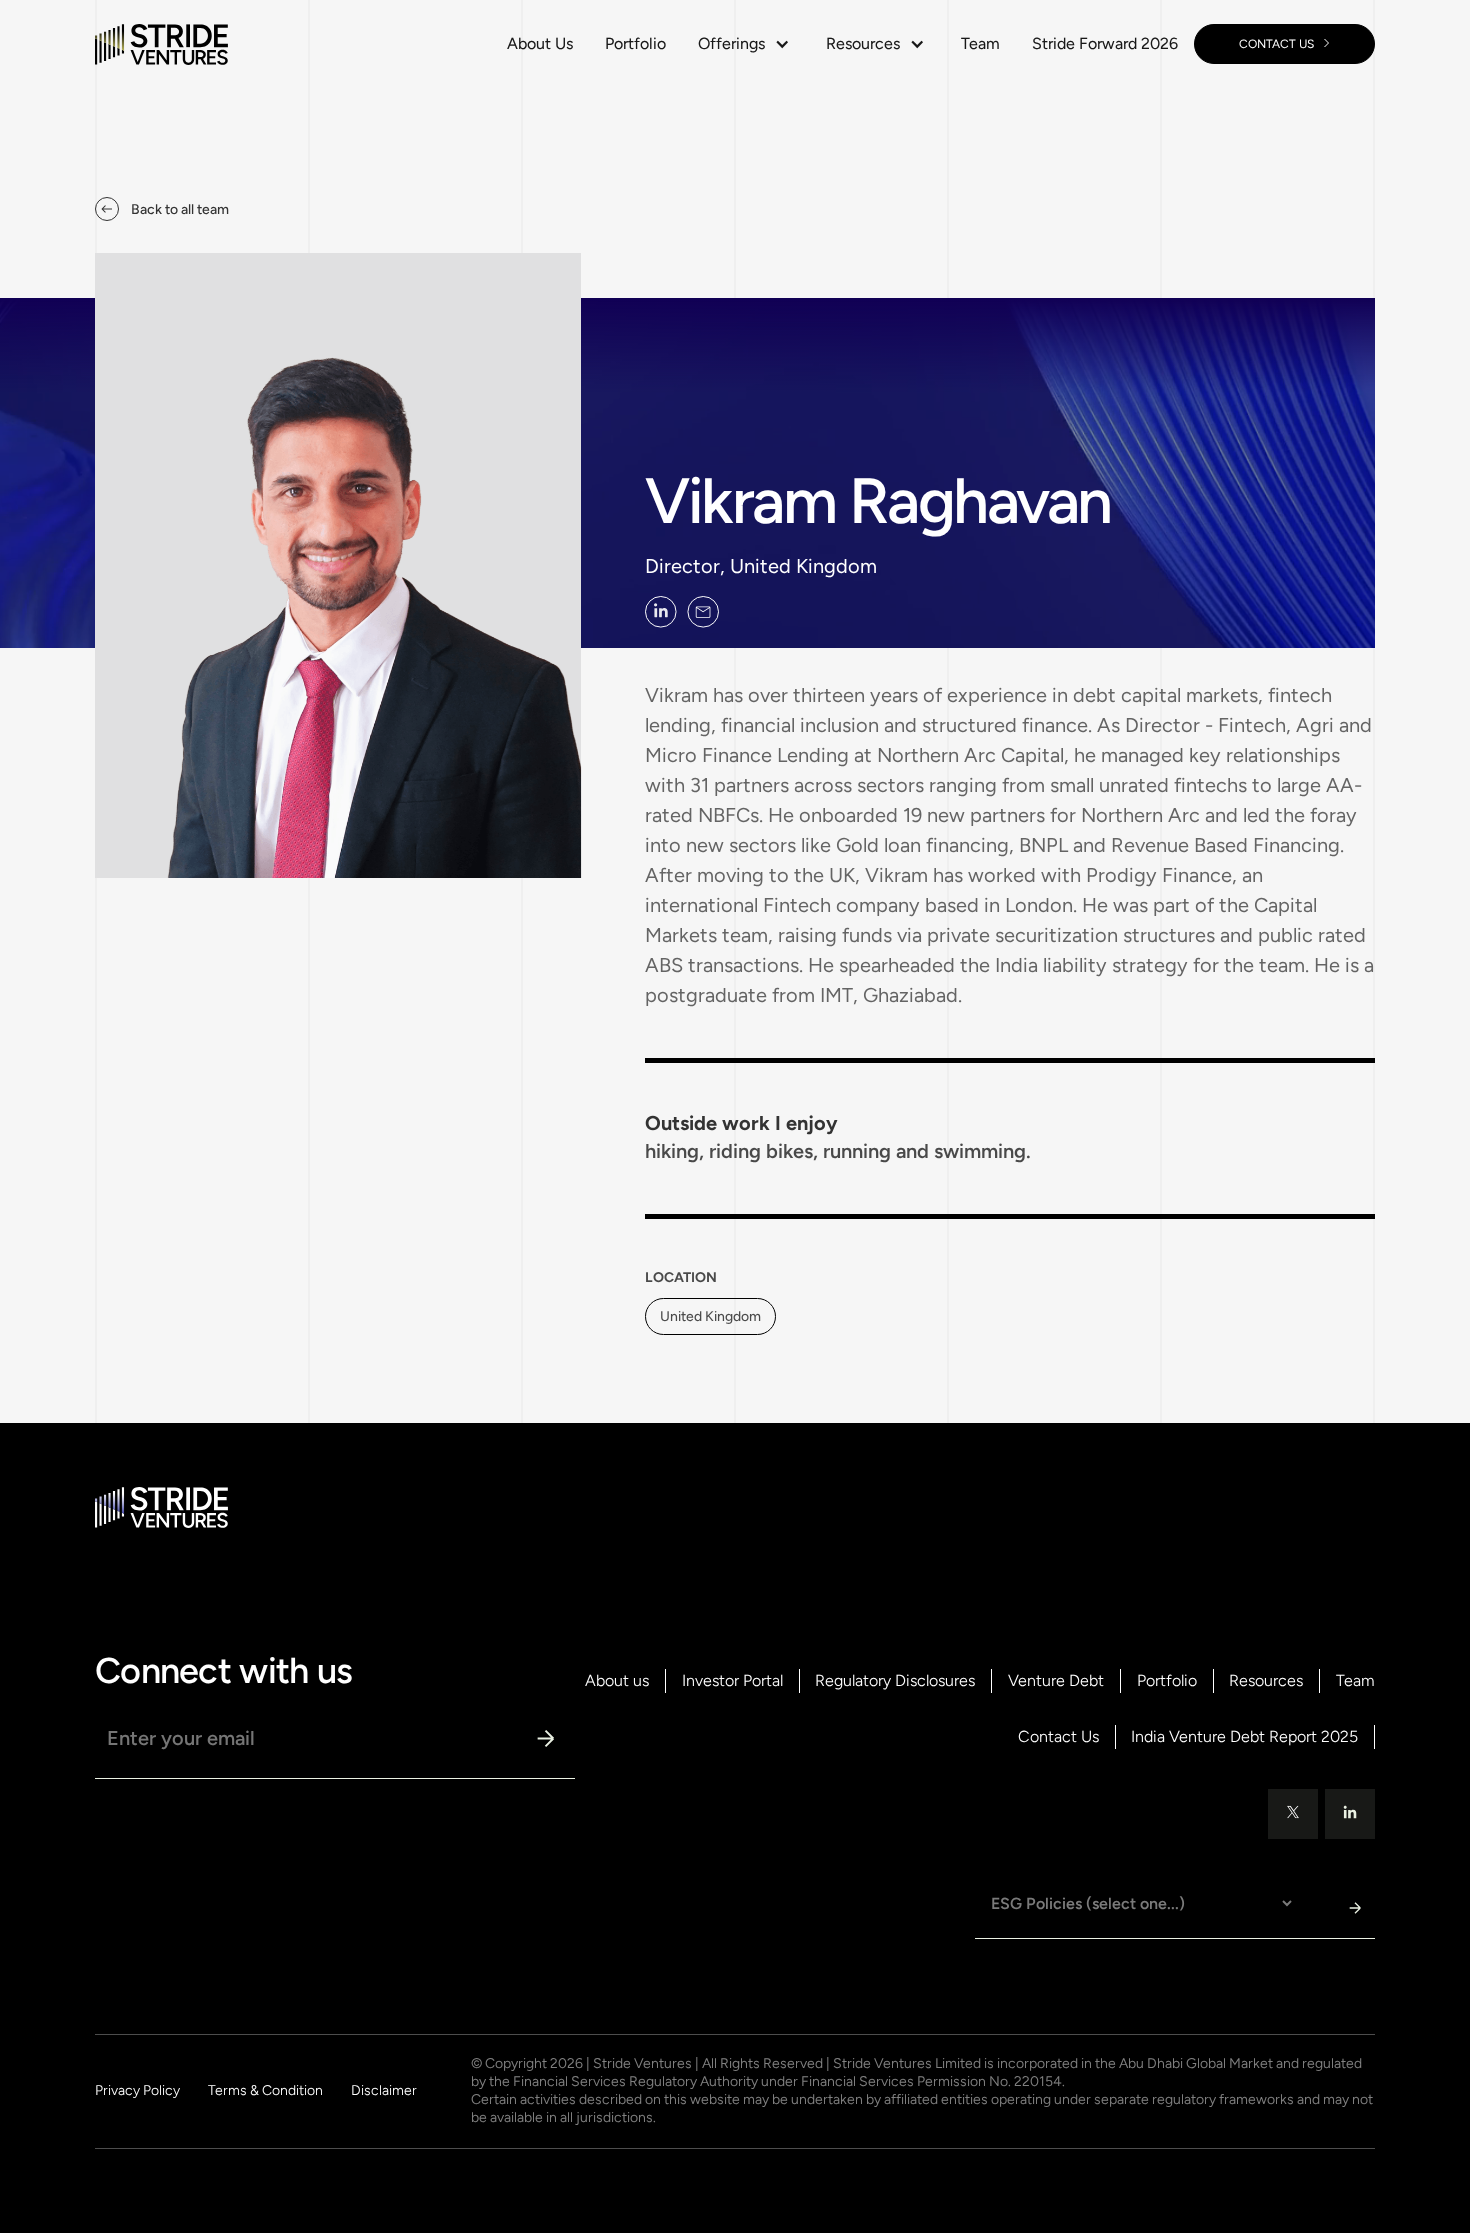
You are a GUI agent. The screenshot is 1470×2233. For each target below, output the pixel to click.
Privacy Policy (137, 2090)
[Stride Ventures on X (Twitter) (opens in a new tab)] (1293, 1814)
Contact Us (1058, 1737)
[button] (746, 44)
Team (980, 43)
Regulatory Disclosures (895, 1681)
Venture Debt (1056, 1681)
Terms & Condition (265, 2090)
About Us (540, 43)
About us (617, 1681)
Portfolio (635, 43)
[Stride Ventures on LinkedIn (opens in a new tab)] (661, 612)
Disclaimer (384, 2090)
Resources (1266, 1681)
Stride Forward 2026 (1105, 43)
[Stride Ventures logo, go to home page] (161, 44)
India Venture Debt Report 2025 (1244, 1737)
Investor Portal (732, 1681)
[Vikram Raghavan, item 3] (703, 612)
